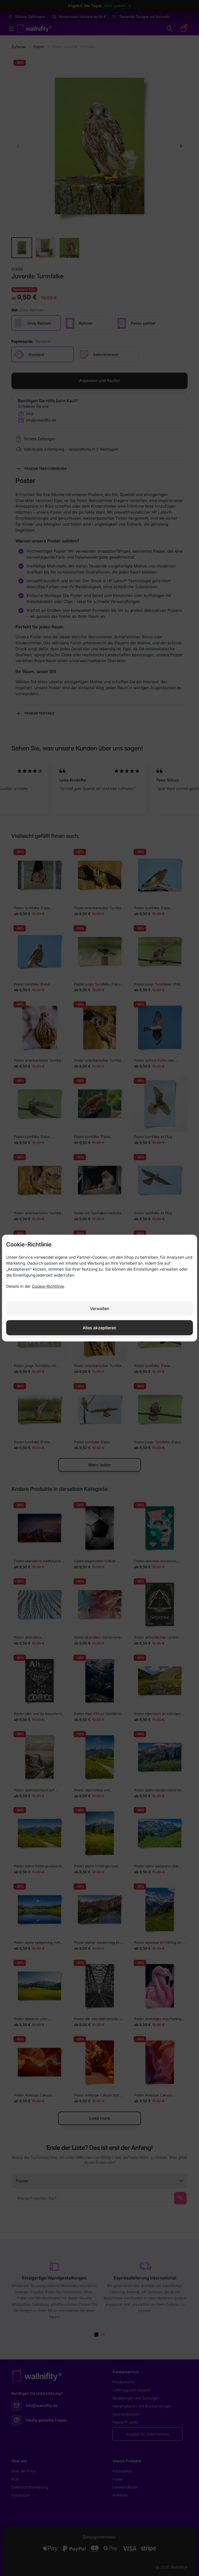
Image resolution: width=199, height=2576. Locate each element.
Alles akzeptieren (99, 1327)
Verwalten (100, 1308)
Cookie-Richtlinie (48, 1286)
